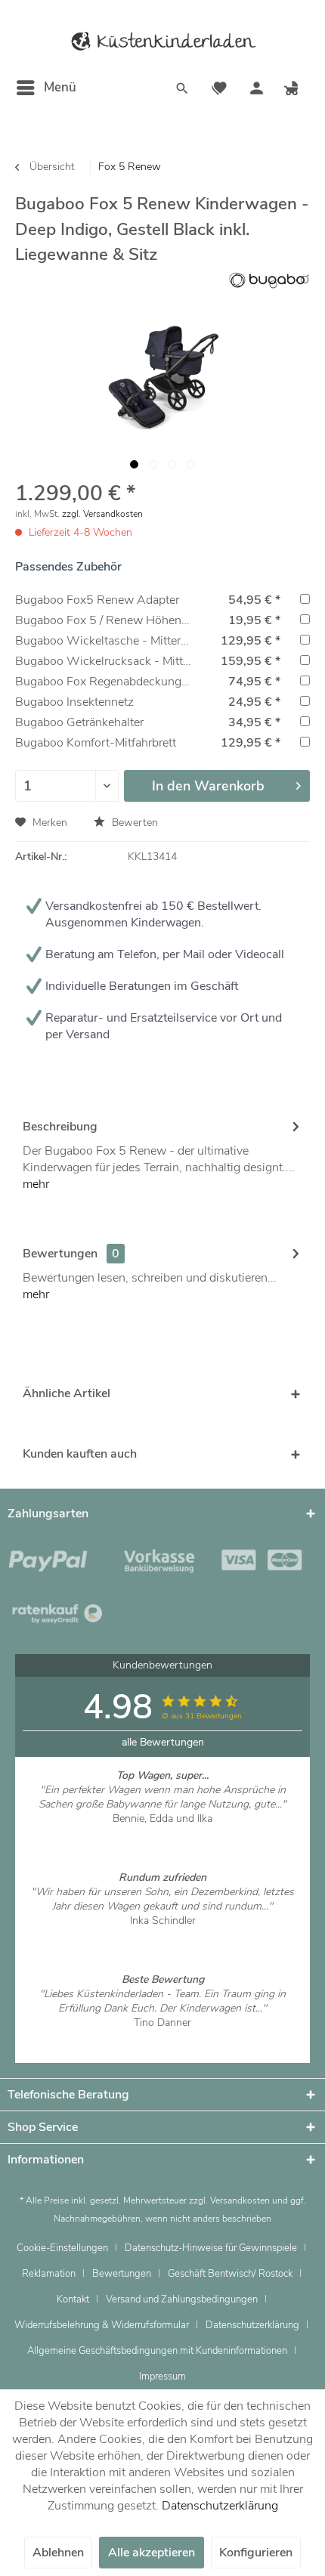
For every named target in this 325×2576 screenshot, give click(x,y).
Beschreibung (60, 1127)
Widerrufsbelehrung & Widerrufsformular (102, 2325)
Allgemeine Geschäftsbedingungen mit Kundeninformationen (157, 2351)
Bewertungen (60, 1254)
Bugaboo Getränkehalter (79, 722)
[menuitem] (46, 88)
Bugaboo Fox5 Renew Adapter (97, 600)
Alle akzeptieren (152, 2553)
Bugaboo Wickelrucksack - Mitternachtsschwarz (144, 661)
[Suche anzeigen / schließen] (182, 90)
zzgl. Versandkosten (102, 514)
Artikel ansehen (163, 1833)
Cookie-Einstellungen (62, 2248)
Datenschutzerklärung (252, 2325)
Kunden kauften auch (80, 1454)
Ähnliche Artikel (67, 1393)
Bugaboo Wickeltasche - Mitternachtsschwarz (138, 641)
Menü (60, 87)
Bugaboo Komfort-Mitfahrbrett (96, 743)
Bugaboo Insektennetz (74, 702)
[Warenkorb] (293, 90)
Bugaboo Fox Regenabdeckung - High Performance (152, 682)
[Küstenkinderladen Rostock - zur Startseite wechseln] (162, 42)
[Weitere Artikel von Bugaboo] (269, 281)
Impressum (162, 2377)
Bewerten (133, 823)
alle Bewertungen (163, 1742)
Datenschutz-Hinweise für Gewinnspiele (211, 2248)
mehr (36, 1184)
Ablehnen (58, 2553)
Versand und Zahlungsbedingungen (182, 2299)
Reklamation (49, 2274)
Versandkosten (240, 2200)
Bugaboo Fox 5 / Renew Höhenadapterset (126, 620)
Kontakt (73, 2299)
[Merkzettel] (219, 90)
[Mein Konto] (256, 90)
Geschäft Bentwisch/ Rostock (230, 2274)
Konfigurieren (256, 2553)
